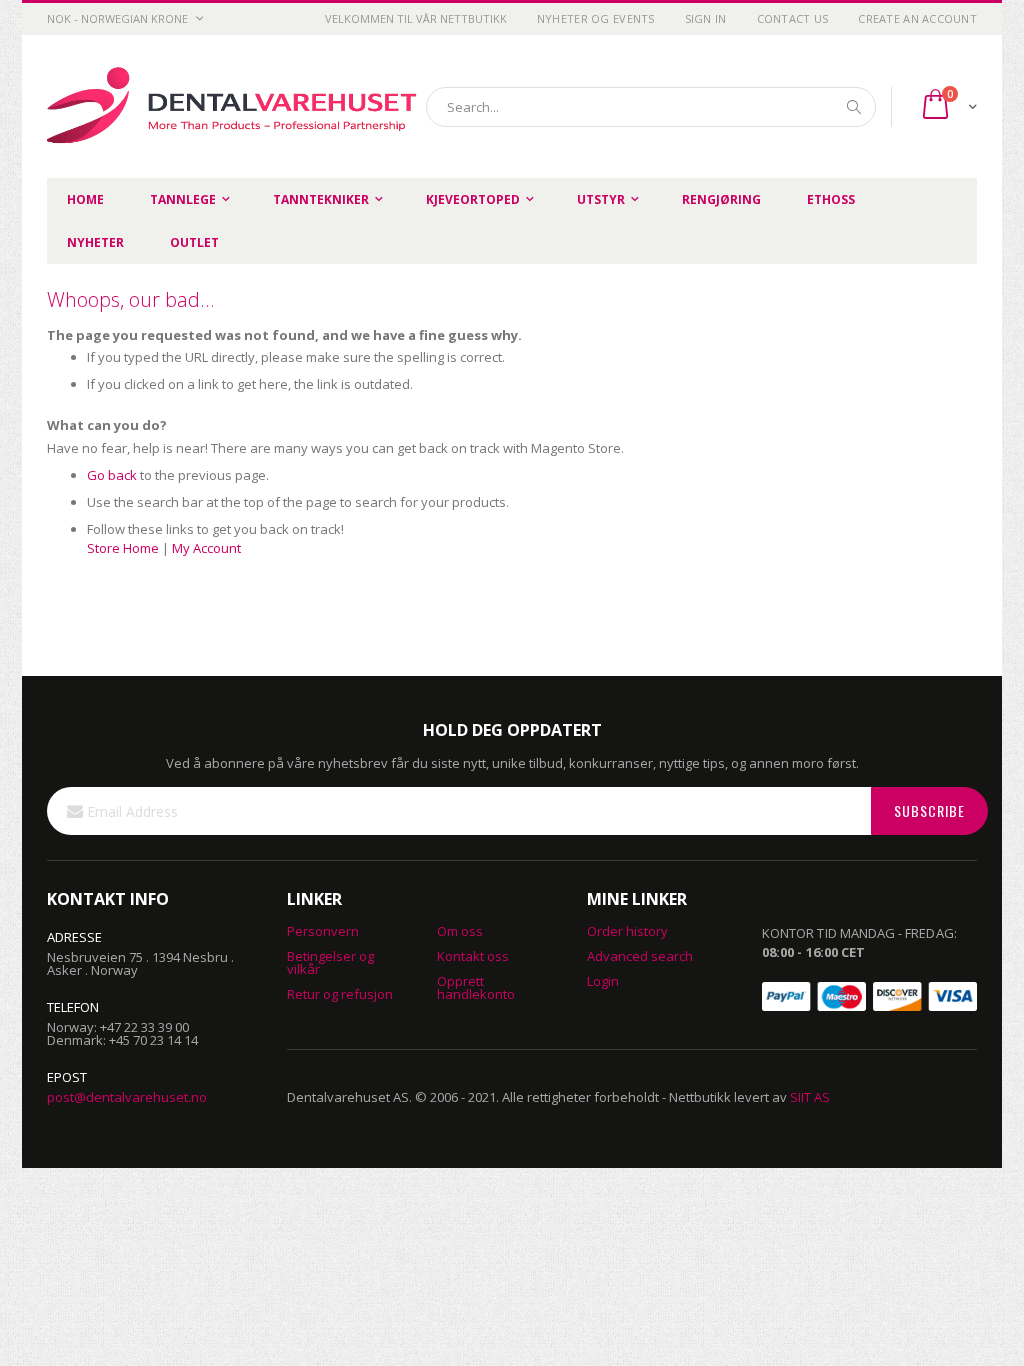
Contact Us (793, 18)
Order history (627, 931)
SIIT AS (810, 1097)
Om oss (460, 931)
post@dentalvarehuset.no (127, 1097)
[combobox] (651, 107)
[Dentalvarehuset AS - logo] (235, 106)
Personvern (323, 931)
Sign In (706, 18)
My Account (206, 548)
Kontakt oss (473, 956)
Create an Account (917, 18)
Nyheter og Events (596, 18)
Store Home (123, 548)
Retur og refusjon (340, 994)
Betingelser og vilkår (330, 962)
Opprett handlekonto (476, 987)
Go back (112, 475)
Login (603, 981)
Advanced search (640, 956)
